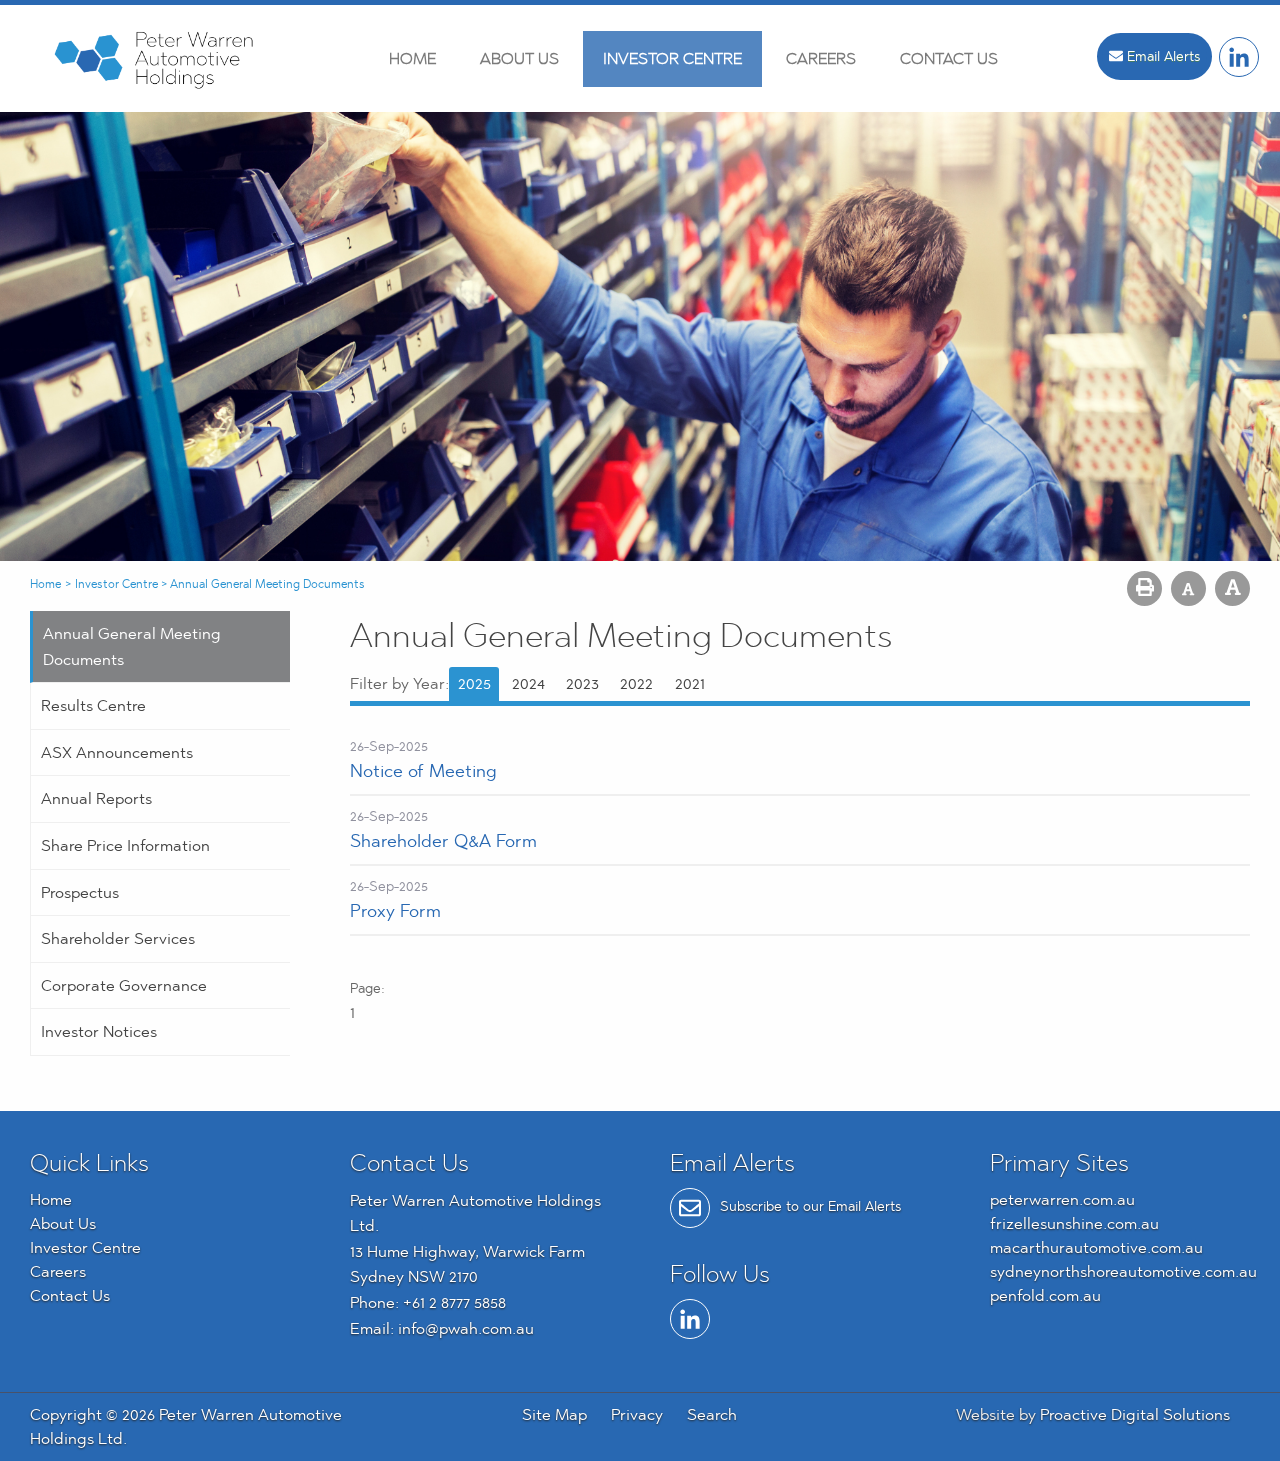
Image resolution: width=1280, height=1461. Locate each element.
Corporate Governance (124, 985)
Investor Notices (99, 1031)
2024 (528, 683)
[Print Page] (1144, 588)
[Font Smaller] (1188, 588)
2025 (474, 683)
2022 (636, 683)
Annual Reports (96, 798)
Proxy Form (395, 910)
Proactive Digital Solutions (1135, 1414)
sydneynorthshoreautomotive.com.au (1123, 1271)
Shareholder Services (118, 938)
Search (712, 1414)
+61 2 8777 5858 (454, 1302)
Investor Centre (672, 58)
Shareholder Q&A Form (443, 840)
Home (412, 58)
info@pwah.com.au (466, 1328)
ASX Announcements (117, 752)
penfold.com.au (1045, 1295)
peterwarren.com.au (1062, 1199)
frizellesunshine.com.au (1074, 1223)
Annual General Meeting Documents (132, 646)
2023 (582, 683)
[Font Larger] (1232, 588)
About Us (519, 58)
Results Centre (93, 705)
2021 (690, 683)
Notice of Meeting (423, 770)
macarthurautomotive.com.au (1096, 1247)
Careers (821, 58)
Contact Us (949, 58)
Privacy (637, 1414)
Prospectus (80, 892)
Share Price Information (125, 845)
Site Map (554, 1414)
